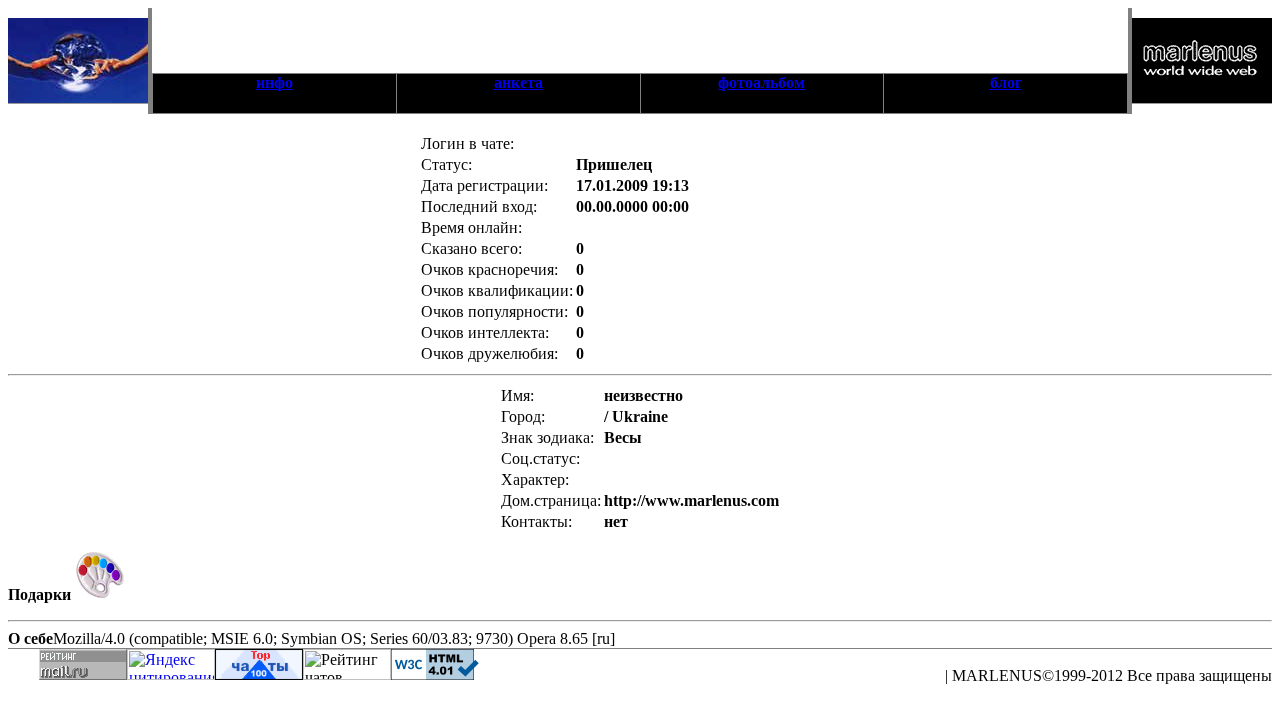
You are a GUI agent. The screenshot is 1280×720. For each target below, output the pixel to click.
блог (1006, 82)
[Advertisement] (640, 38)
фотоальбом (761, 82)
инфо (274, 82)
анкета (518, 82)
